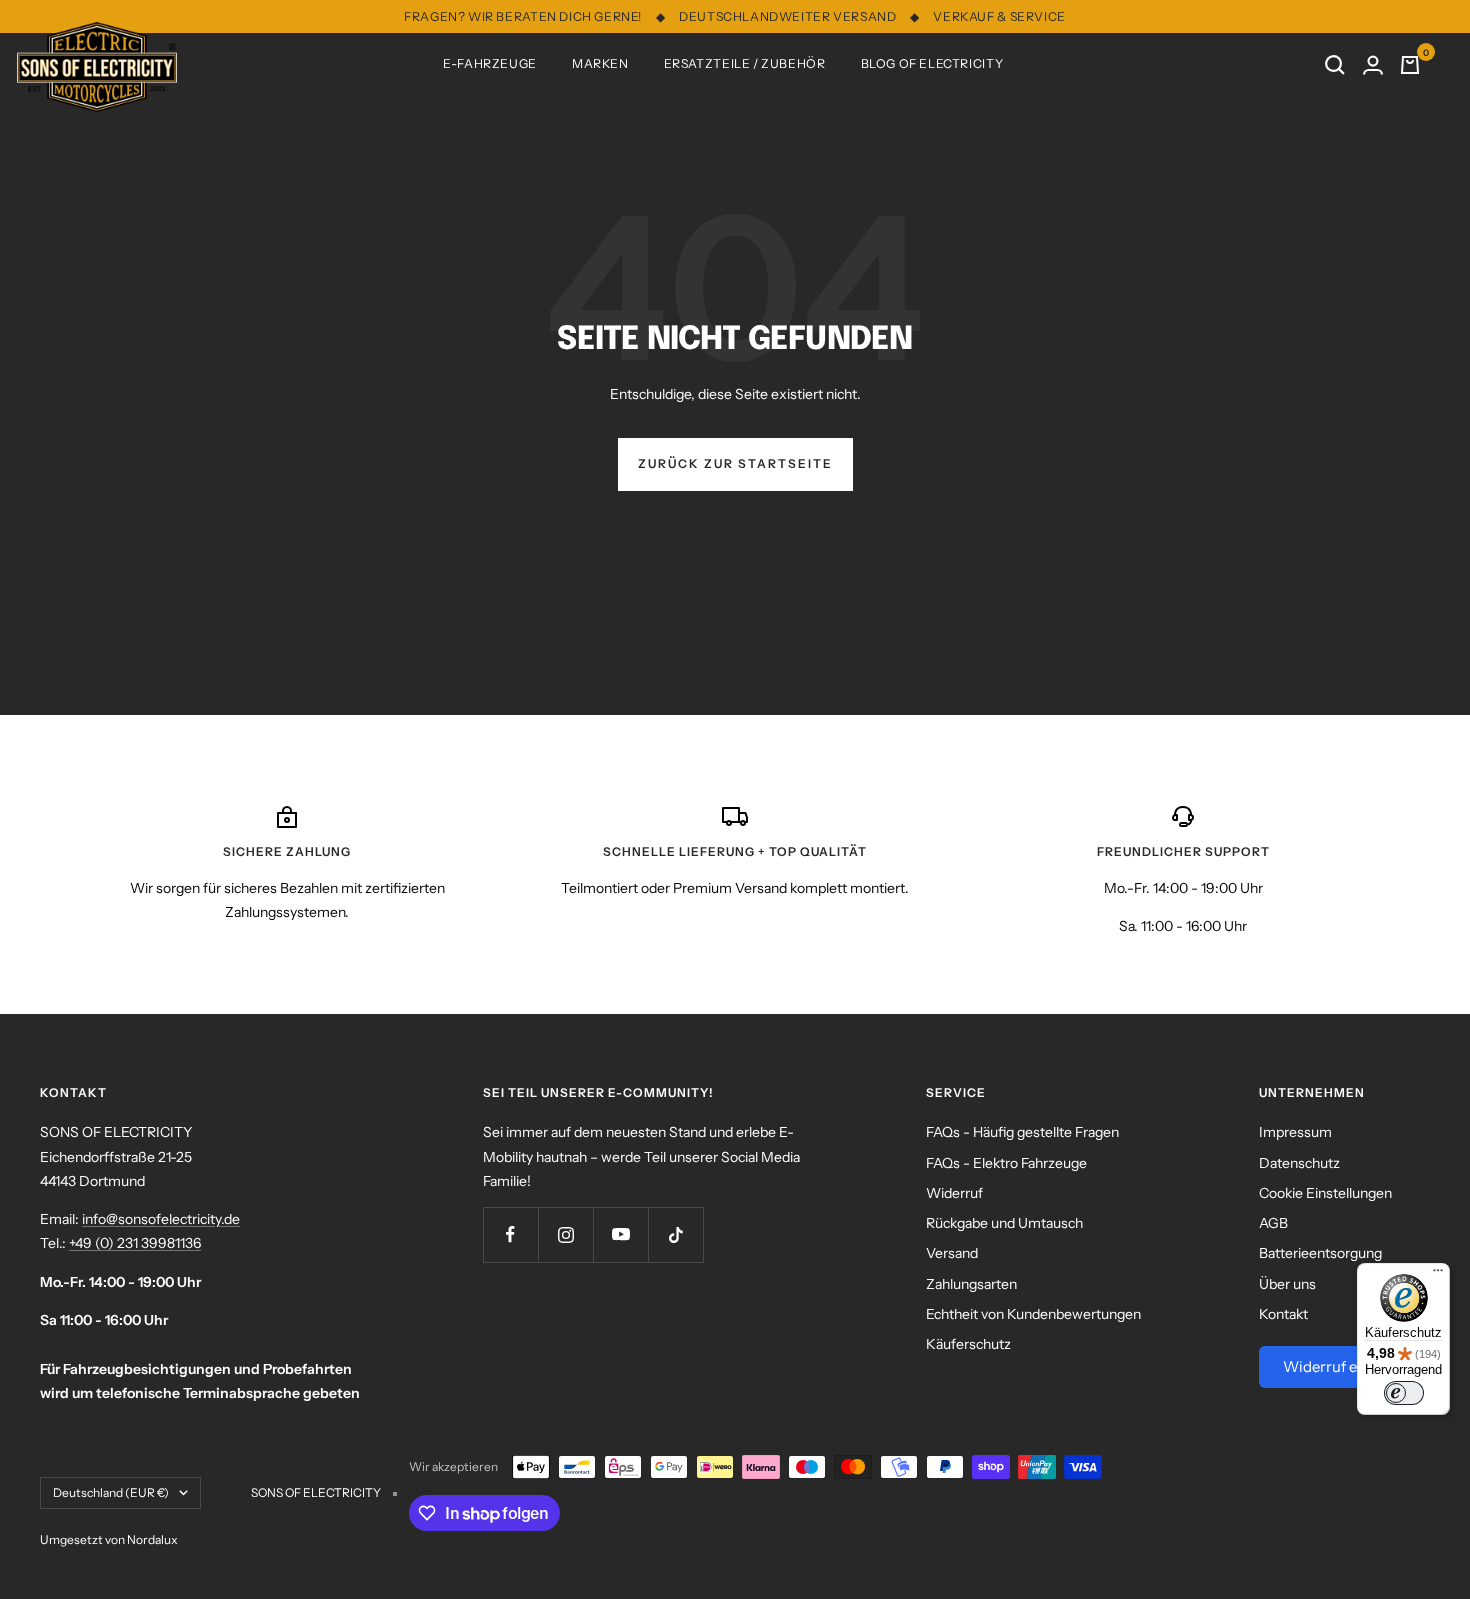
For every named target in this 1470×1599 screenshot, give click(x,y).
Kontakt (1283, 1314)
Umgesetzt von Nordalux (109, 1539)
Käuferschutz (968, 1344)
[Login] (1373, 65)
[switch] (1404, 1393)
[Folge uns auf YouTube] (620, 1234)
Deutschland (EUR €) (111, 1492)
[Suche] (1335, 65)
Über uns (1287, 1284)
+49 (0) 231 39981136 (135, 1243)
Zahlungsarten (971, 1284)
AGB (1273, 1223)
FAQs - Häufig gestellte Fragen (1022, 1132)
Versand (952, 1253)
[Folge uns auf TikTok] (675, 1234)
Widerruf (954, 1193)
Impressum (1295, 1132)
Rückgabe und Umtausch (1004, 1223)
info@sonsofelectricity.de (161, 1219)
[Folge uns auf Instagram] (565, 1234)
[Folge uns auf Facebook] (510, 1234)
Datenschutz (1299, 1163)
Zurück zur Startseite (735, 463)
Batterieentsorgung (1320, 1253)
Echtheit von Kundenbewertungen (1033, 1314)
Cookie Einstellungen (1325, 1193)
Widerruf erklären (1344, 1366)
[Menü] (1438, 1275)
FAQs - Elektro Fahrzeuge (1006, 1163)
